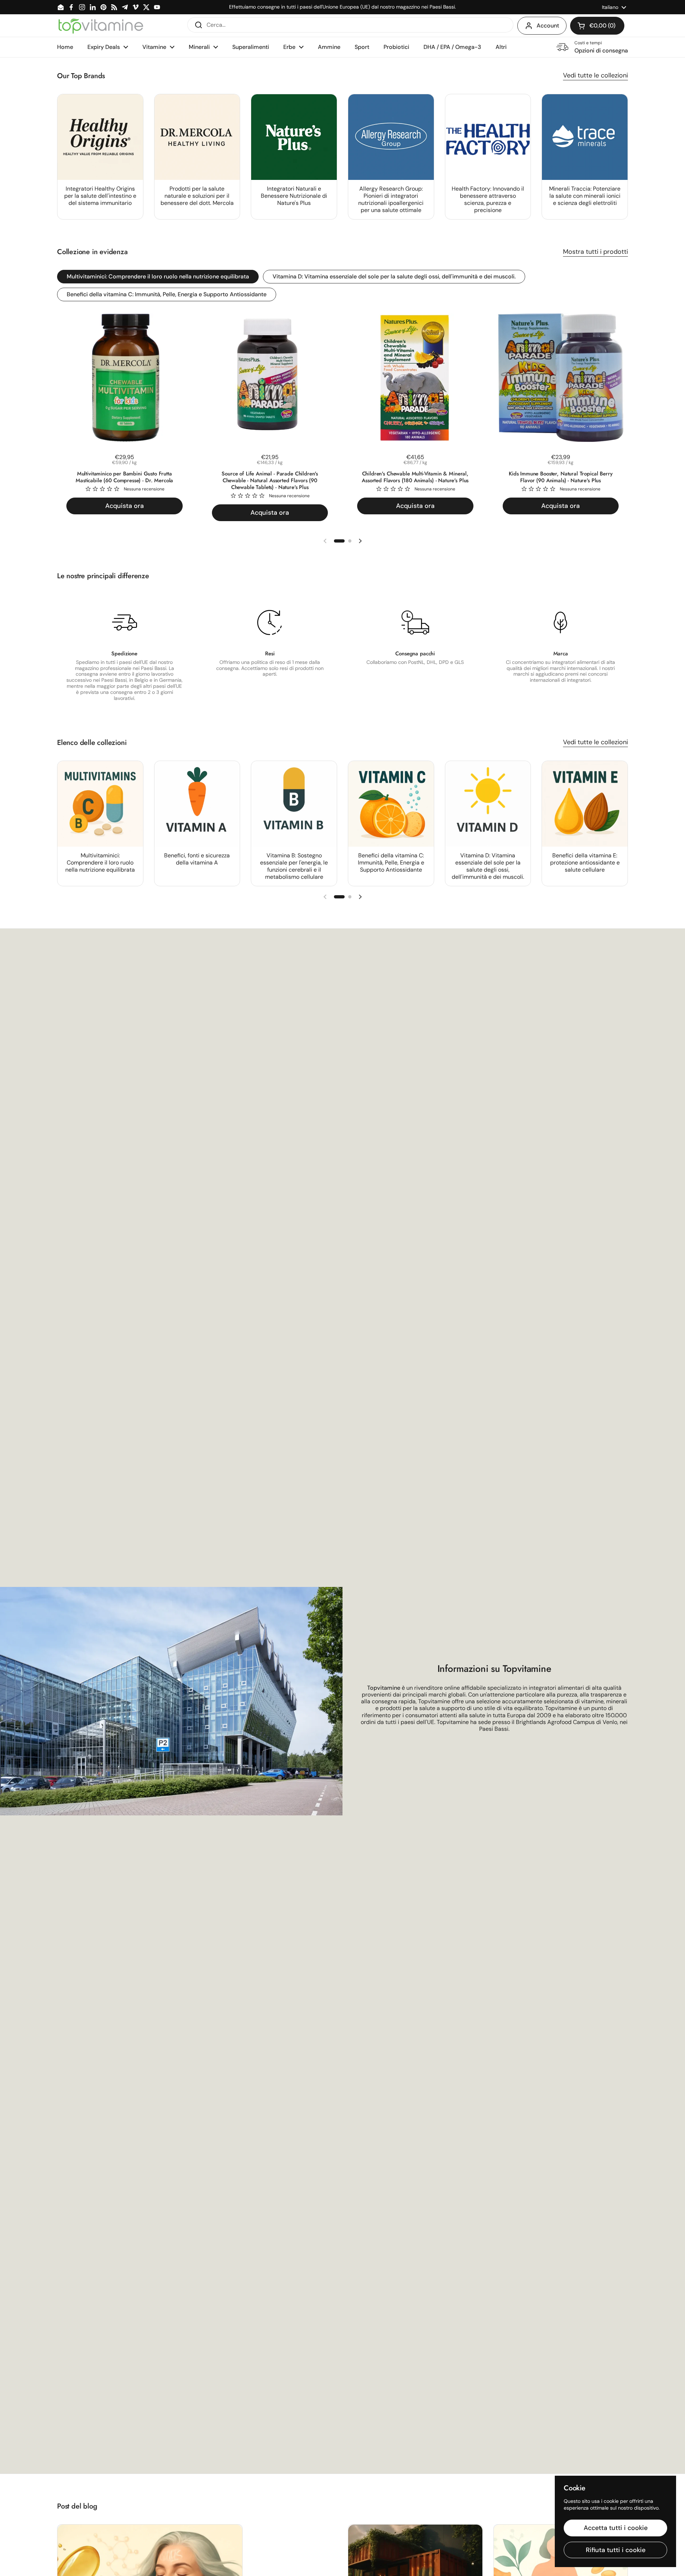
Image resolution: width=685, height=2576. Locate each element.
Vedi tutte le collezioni (595, 75)
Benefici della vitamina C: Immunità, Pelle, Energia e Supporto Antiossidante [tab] (167, 294)
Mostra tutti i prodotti (595, 252)
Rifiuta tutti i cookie (616, 2550)
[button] (597, 26)
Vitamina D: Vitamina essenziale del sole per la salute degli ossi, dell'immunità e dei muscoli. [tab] (394, 276)
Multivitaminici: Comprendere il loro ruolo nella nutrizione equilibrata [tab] (158, 276)
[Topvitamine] (101, 26)
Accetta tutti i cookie (616, 2528)
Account (548, 26)
